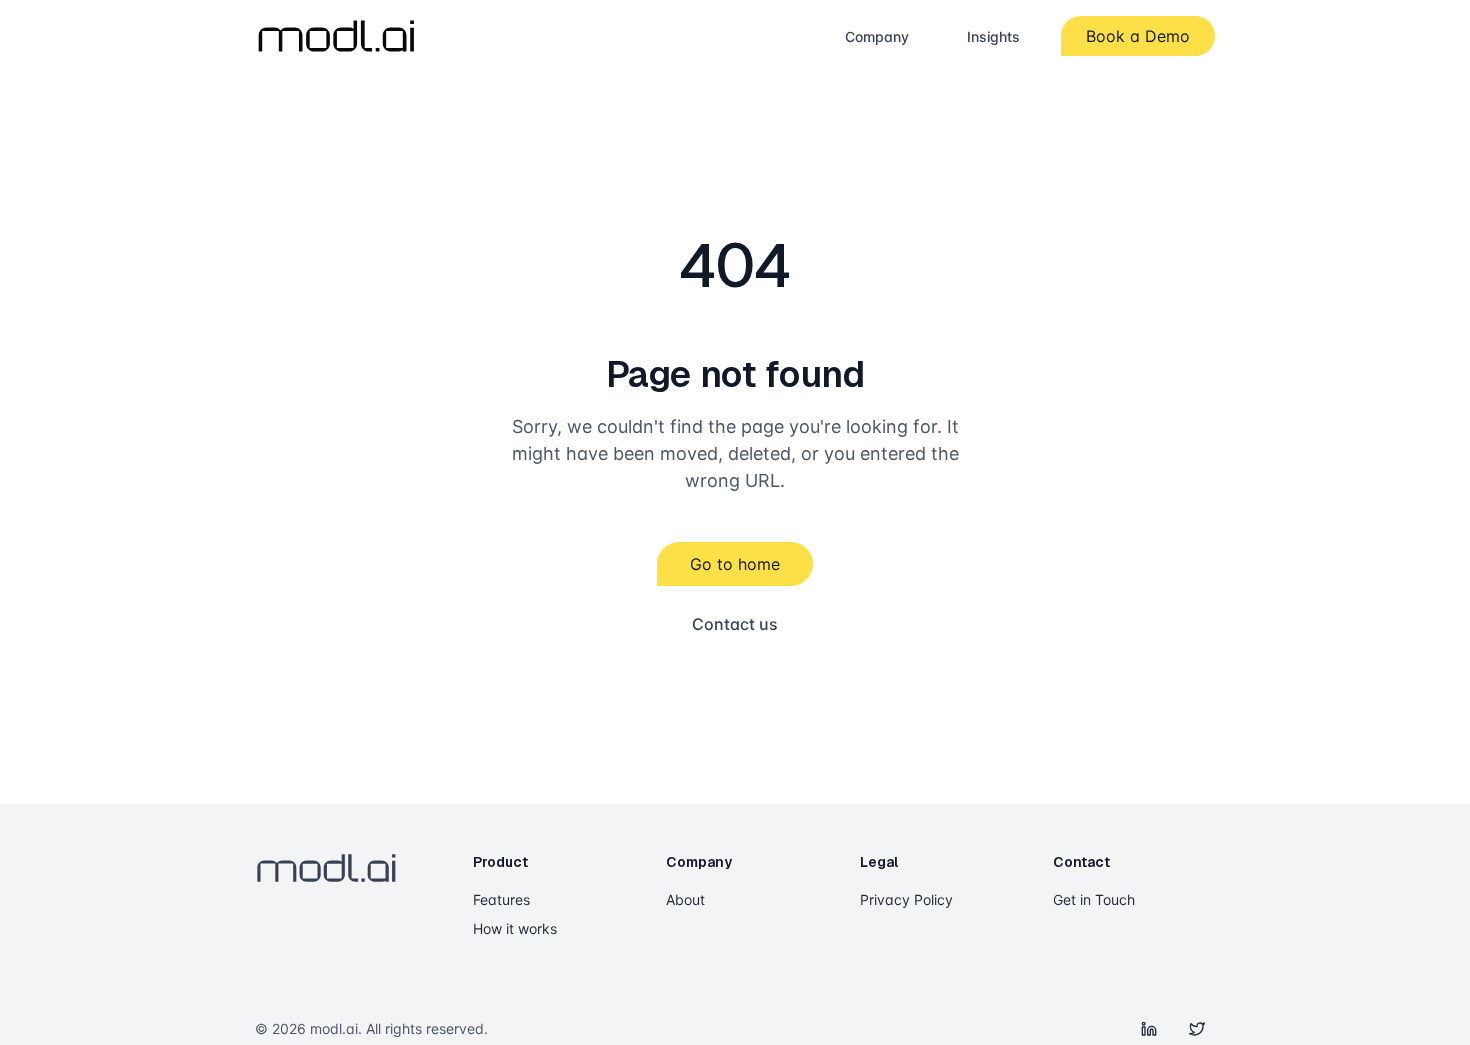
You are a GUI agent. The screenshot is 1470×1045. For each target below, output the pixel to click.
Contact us (735, 624)
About (685, 899)
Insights (993, 36)
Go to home (735, 564)
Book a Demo (1138, 36)
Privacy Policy (906, 899)
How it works (515, 928)
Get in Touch (1094, 899)
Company (877, 36)
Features (501, 899)
